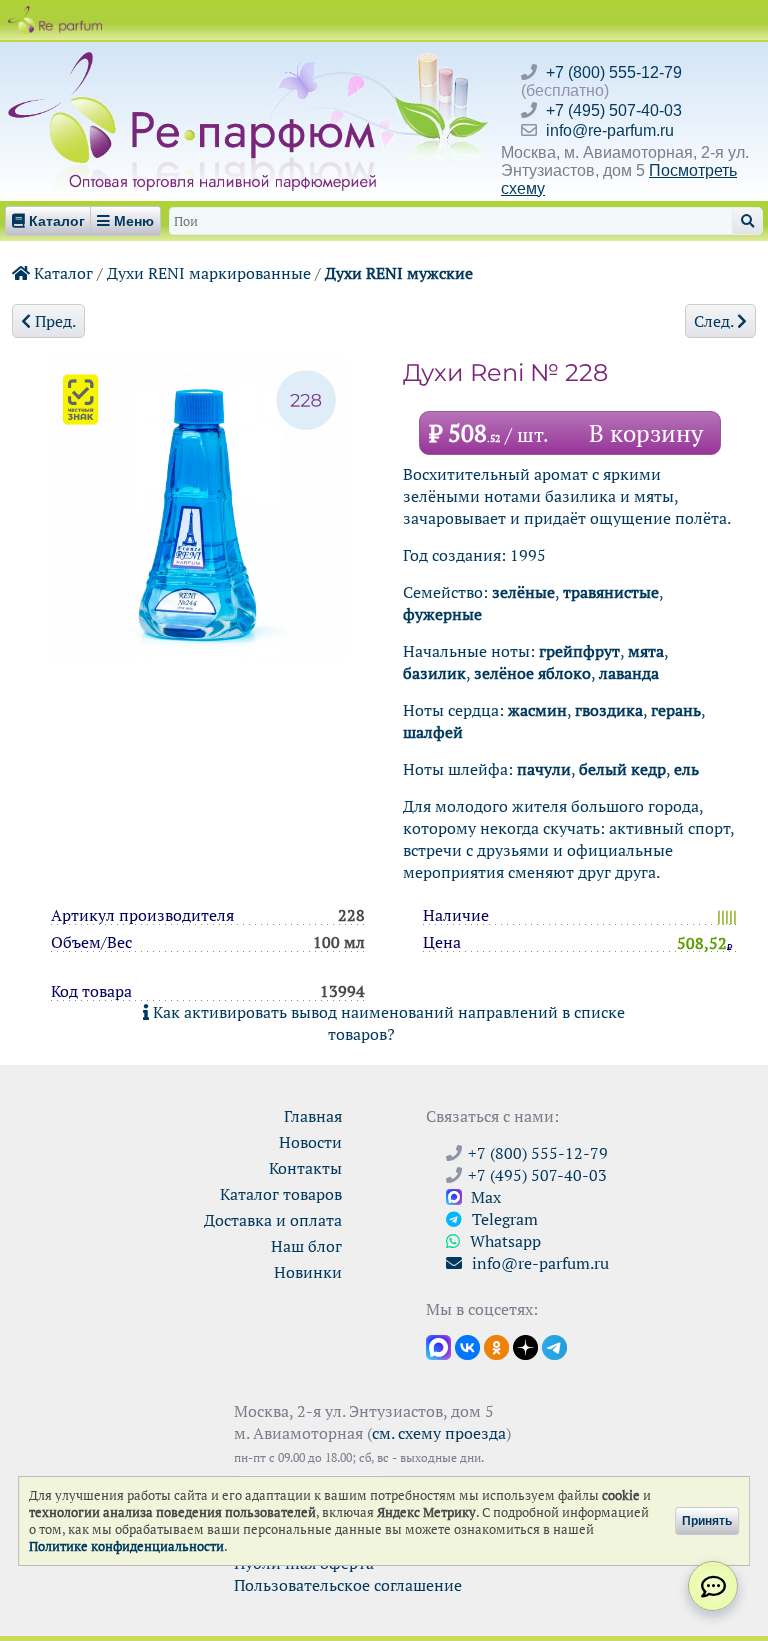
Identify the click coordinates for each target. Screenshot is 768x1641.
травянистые (611, 592)
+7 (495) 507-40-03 (614, 110)
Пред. (53, 321)
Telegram (503, 1219)
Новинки (308, 1272)
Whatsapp (503, 1241)
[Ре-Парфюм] (194, 63)
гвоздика (609, 710)
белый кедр (622, 769)
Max (484, 1197)
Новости (310, 1142)
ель (686, 769)
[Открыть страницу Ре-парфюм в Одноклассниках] (496, 1346)
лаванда (629, 673)
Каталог (61, 273)
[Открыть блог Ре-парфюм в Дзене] (525, 1346)
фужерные (442, 614)
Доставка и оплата (273, 1220)
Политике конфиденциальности (126, 1546)
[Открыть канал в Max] (438, 1346)
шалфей (433, 732)
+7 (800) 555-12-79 (614, 72)
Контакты (305, 1168)
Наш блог (306, 1246)
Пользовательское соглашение (348, 1585)
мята (646, 651)
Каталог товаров (281, 1194)
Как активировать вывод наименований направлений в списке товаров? (387, 1023)
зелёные (523, 592)
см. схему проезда (439, 1433)
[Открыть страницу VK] (467, 1346)
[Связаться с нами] (713, 1586)
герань (676, 710)
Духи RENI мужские (399, 273)
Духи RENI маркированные (209, 273)
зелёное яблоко (532, 673)
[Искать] (747, 221)
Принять (707, 1521)
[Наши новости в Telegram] (554, 1346)
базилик (434, 673)
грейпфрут (579, 651)
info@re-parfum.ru (610, 130)
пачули (544, 769)
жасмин (537, 710)
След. (715, 321)
